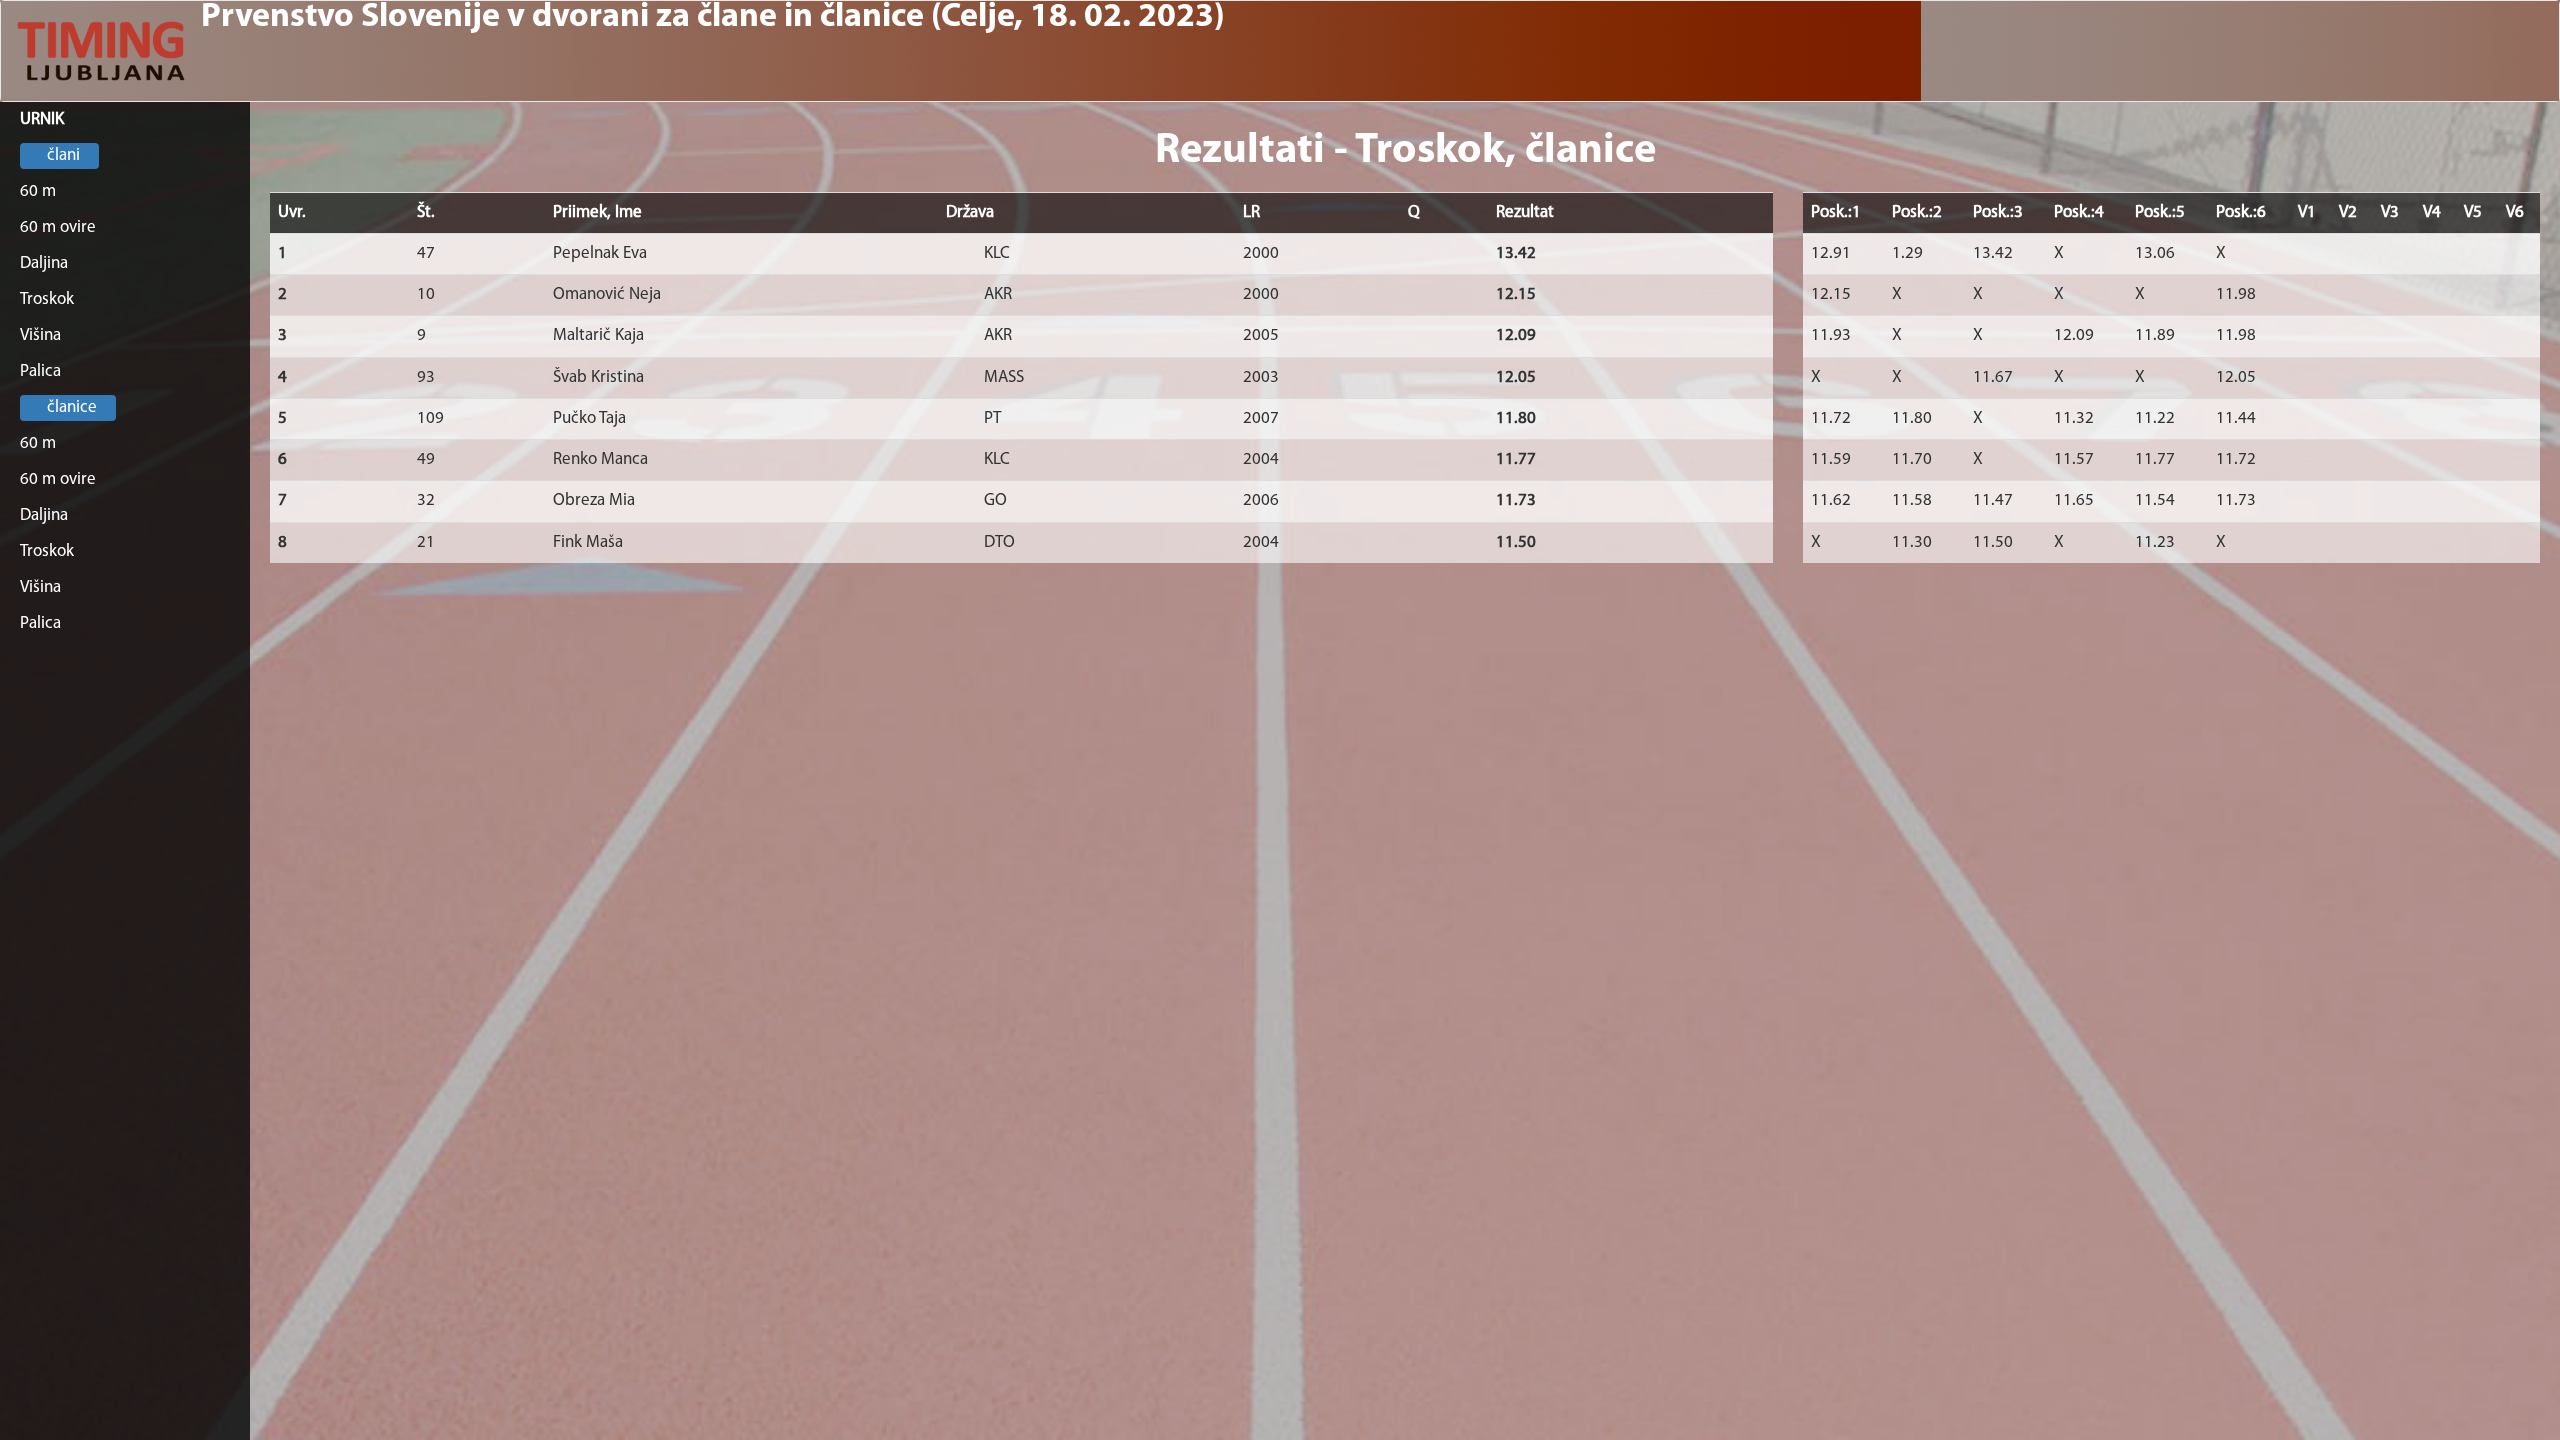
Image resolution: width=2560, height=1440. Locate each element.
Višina (40, 335)
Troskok (47, 299)
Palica (40, 371)
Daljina (44, 263)
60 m (38, 191)
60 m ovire (58, 227)
